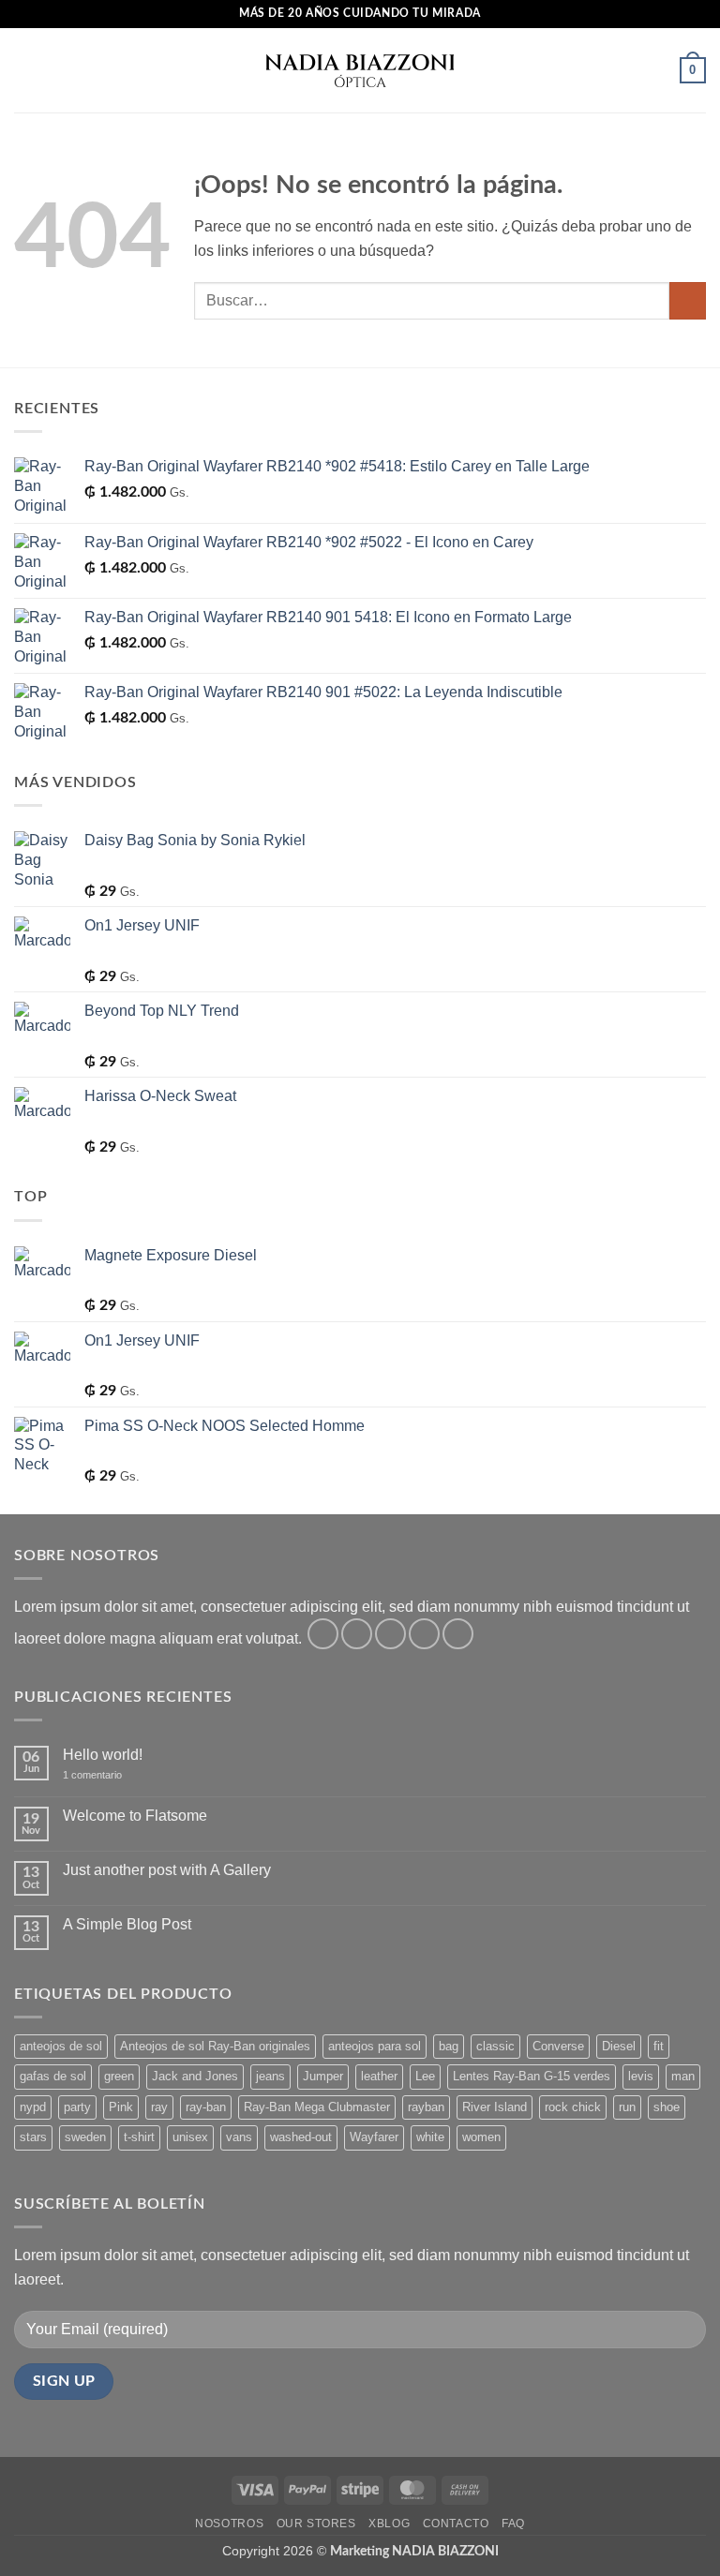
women (481, 2137)
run (627, 2107)
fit (659, 2046)
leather (379, 2076)
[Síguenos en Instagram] (357, 1634)
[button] (25, 70)
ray (159, 2107)
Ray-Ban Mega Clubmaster (317, 2107)
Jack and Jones (195, 2076)
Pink (121, 2107)
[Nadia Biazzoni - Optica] (360, 70)
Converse (558, 2046)
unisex (190, 2137)
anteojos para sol (375, 2046)
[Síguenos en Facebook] (323, 1634)
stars (33, 2137)
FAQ (513, 2524)
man (683, 2076)
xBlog (389, 2524)
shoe (667, 2107)
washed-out (301, 2137)
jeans (270, 2076)
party (77, 2107)
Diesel (619, 2046)
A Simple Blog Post (127, 1924)
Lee (425, 2076)
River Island (495, 2107)
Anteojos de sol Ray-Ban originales (215, 2046)
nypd (33, 2107)
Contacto (456, 2524)
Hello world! (103, 1755)
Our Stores (316, 2524)
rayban (426, 2107)
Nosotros (229, 2524)
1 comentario (105, 1775)
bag (449, 2046)
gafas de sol (53, 2076)
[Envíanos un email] (424, 1634)
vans (239, 2137)
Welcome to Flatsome (135, 1816)
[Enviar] (688, 300)
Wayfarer (374, 2137)
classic (495, 2046)
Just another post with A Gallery (167, 1870)
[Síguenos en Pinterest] (458, 1634)
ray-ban (206, 2107)
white (430, 2137)
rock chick (573, 2107)
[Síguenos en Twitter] (390, 1634)
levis (641, 2076)
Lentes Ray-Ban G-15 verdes (532, 2076)
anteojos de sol (61, 2046)
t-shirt (139, 2137)
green (119, 2076)
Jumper (323, 2076)
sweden (85, 2137)
